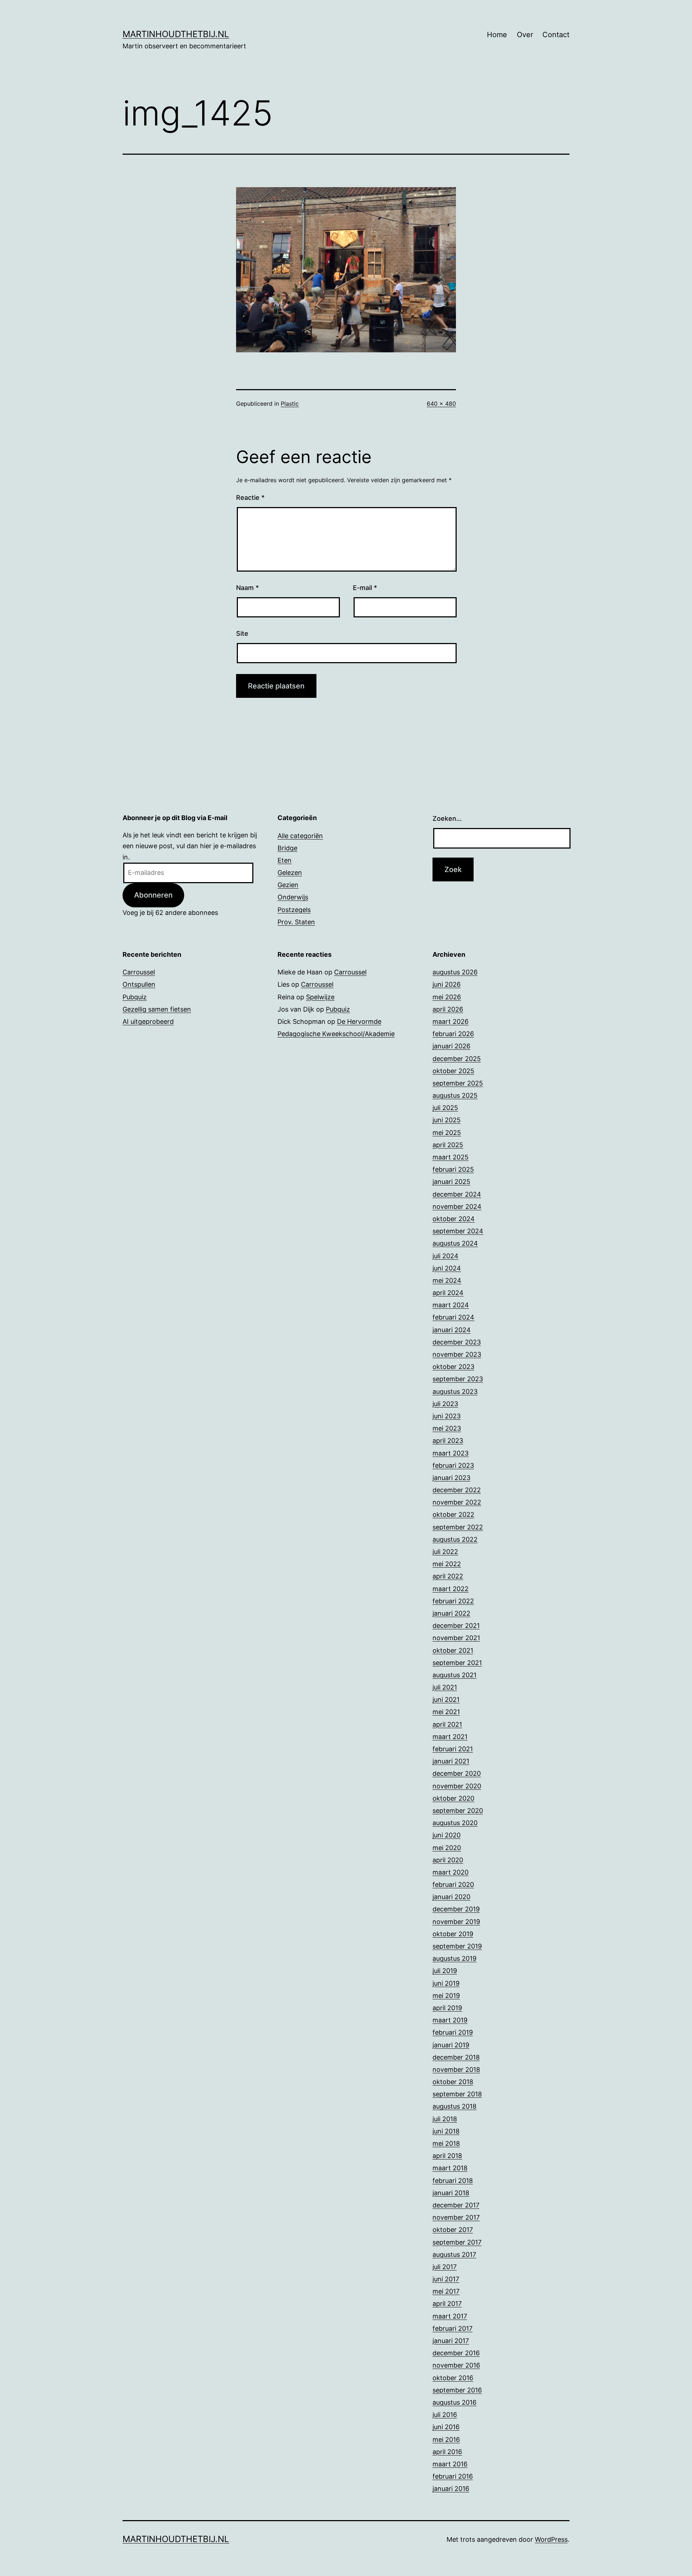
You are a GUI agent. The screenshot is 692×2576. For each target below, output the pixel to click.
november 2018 (456, 2069)
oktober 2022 (453, 1514)
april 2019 (447, 2008)
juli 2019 (445, 1971)
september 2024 (458, 1231)
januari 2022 (451, 1613)
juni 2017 (446, 2279)
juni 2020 (447, 1835)
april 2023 (448, 1441)
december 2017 (456, 2205)
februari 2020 (453, 1884)
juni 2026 (447, 984)
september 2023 (458, 1379)
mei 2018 (446, 2143)
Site (242, 633)
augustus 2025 (455, 1095)
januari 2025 (451, 1182)
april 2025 (448, 1145)
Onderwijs (293, 897)
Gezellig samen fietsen (157, 1009)
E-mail (365, 588)
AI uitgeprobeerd (148, 1021)
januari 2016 (451, 2489)
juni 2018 (446, 2131)
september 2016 (457, 2390)
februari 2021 (453, 1749)
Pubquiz (135, 997)
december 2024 (457, 1194)
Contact (556, 35)
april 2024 (448, 1293)
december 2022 (457, 1490)
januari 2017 (451, 2341)
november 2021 (456, 1638)
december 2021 (456, 1626)
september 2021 (457, 1663)
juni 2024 (447, 1268)
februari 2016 (453, 2476)
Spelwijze (320, 997)
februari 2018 (453, 2181)
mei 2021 (446, 1712)
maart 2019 (450, 2020)
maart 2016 (450, 2464)
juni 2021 (446, 1699)
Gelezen (290, 873)
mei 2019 (446, 1996)
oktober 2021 (453, 1650)
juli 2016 (445, 2415)
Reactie (250, 497)
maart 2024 (451, 1305)
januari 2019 (451, 2045)
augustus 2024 (455, 1243)
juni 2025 (447, 1120)
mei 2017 (446, 2291)
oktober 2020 (453, 1798)
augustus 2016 (454, 2402)
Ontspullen (139, 984)
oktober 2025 (453, 1071)
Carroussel (139, 972)
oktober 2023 (453, 1367)
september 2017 (457, 2242)
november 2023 (457, 1354)
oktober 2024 (454, 1219)
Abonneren (153, 895)
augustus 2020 (455, 1823)
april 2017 (447, 2304)
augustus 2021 (454, 1675)
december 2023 (457, 1342)
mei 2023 (447, 1428)
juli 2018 (445, 2119)
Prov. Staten (296, 922)
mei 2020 (447, 1848)
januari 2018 (451, 2193)
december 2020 (457, 1773)
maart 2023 (451, 1453)
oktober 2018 (453, 2082)
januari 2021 (451, 1761)
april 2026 (448, 1009)
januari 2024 (452, 1330)
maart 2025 (451, 1157)
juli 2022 (445, 1552)
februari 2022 (453, 1601)
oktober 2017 (453, 2230)
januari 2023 (451, 1478)
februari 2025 (453, 1169)
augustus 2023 (455, 1392)
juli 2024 (445, 1256)
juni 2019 (446, 1983)
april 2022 (448, 1576)
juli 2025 (445, 1108)
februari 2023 (453, 1465)
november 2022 (457, 1502)
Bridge (287, 848)
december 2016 (456, 2353)
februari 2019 (453, 2032)
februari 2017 (453, 2328)
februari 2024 (453, 1317)
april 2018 (447, 2156)
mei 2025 (447, 1133)
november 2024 (457, 1206)
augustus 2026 (455, 972)
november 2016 (456, 2365)
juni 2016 (446, 2427)
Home (497, 35)
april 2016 (447, 2452)
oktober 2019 (453, 1934)
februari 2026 (453, 1034)
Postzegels (294, 910)
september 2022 (458, 1527)
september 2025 (458, 1083)
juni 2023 (447, 1416)
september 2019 (457, 1946)
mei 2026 (447, 997)
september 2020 (458, 1811)
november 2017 (456, 2217)
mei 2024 (447, 1280)
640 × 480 (441, 404)
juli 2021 (445, 1687)
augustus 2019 (454, 1958)
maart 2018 (450, 2168)
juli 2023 (445, 1404)
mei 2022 (447, 1564)
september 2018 (457, 2094)
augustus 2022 (455, 1539)
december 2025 (457, 1059)
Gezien (288, 885)
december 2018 (456, 2057)
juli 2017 (445, 2267)
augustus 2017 (454, 2254)
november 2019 (456, 1922)
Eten (285, 860)
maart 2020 (451, 1872)
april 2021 (447, 1724)
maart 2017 (450, 2316)
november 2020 (457, 1786)
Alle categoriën (300, 836)
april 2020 (448, 1860)
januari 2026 (451, 1046)
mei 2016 (446, 2440)
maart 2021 (450, 1737)
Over (525, 35)
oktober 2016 (453, 2378)
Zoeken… (447, 818)
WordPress (551, 2539)
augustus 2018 (454, 2106)
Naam (247, 588)
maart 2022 (451, 1589)
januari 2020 (451, 1897)
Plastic (290, 404)
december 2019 (456, 1909)
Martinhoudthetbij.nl (176, 34)
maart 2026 (451, 1021)
